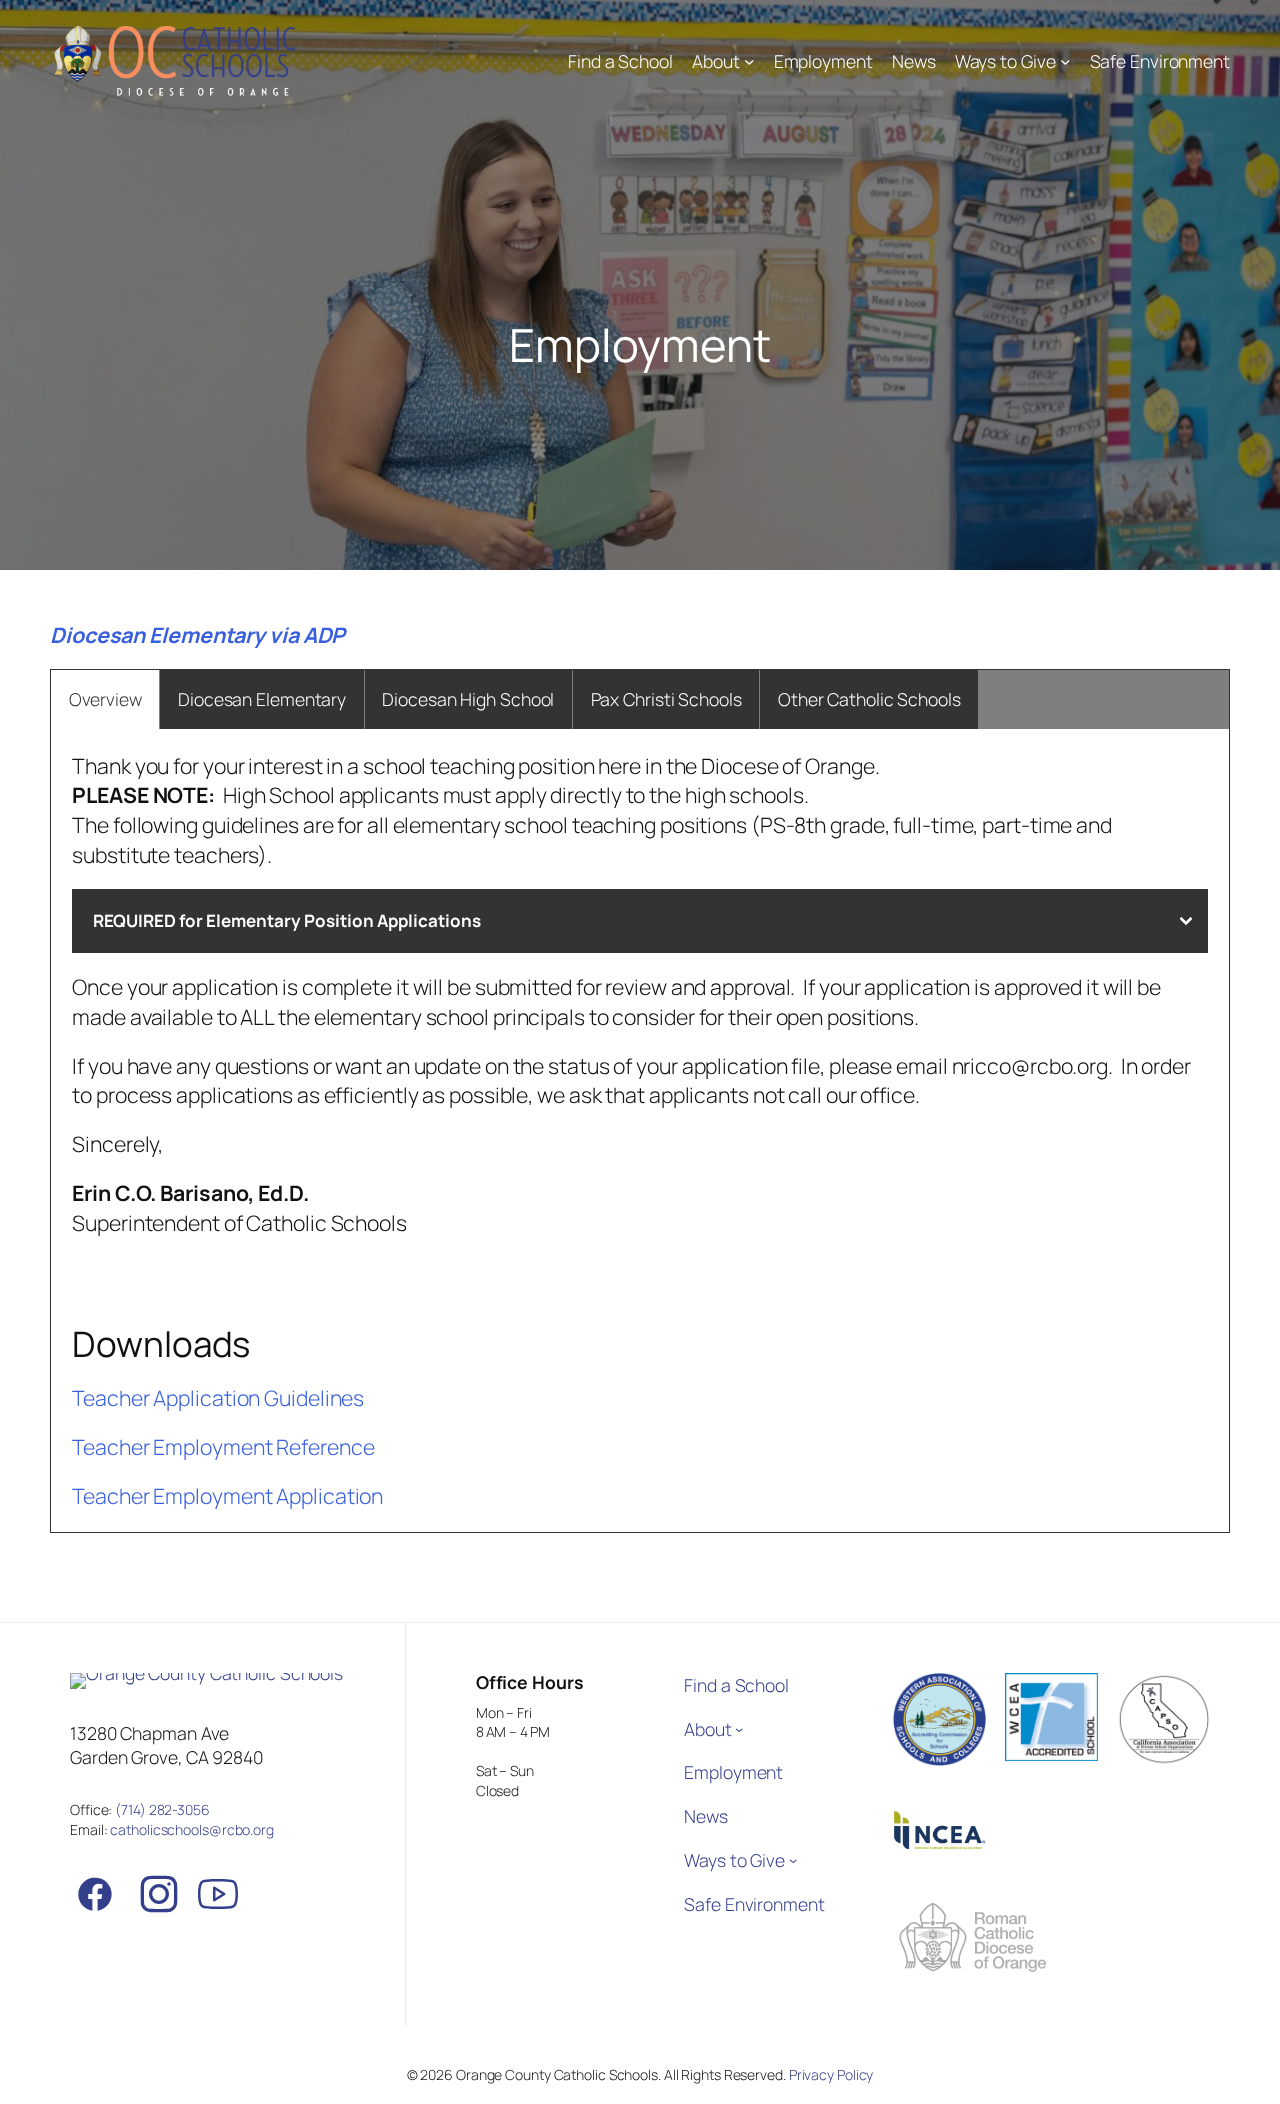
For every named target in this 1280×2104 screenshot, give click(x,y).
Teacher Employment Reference (223, 1446)
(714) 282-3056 (162, 1809)
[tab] (105, 700)
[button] (640, 921)
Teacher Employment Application (227, 1495)
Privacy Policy (831, 2074)
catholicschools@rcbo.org (192, 1829)
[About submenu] (749, 61)
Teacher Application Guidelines (218, 1397)
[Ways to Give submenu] (1065, 61)
